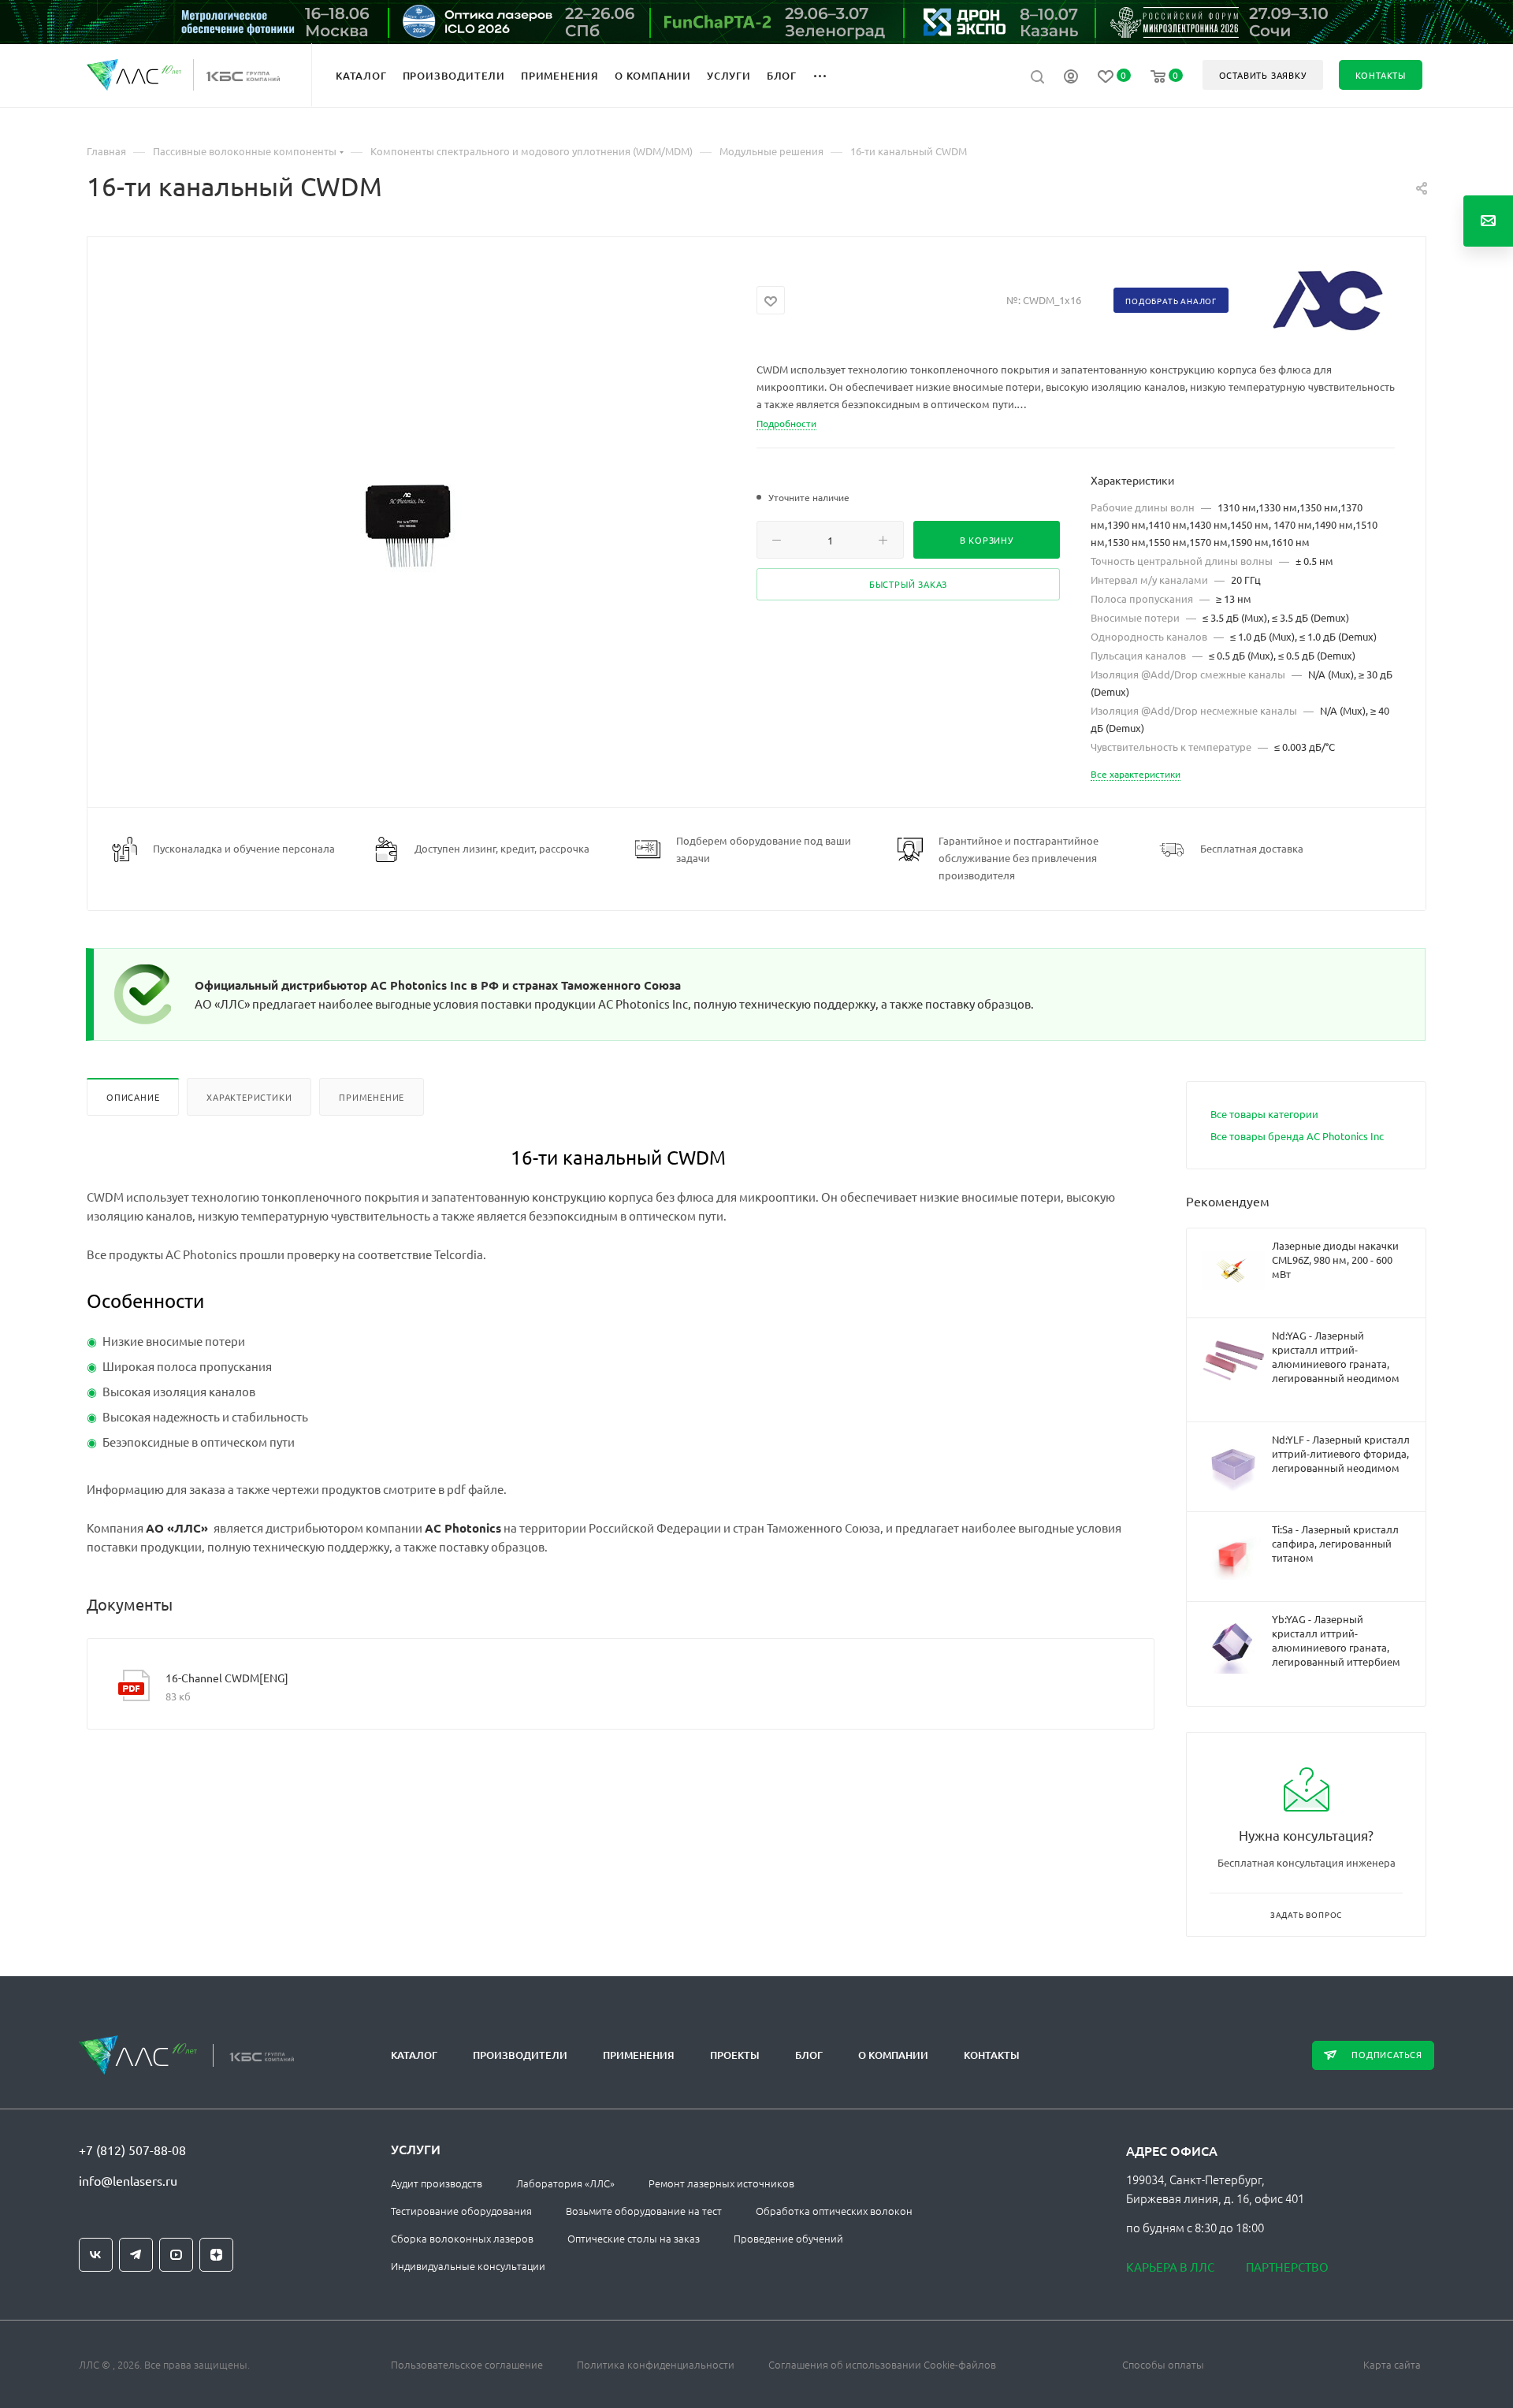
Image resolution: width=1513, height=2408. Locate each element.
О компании (893, 2055)
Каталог (414, 2055)
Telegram (136, 2255)
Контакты (992, 2055)
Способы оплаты (1163, 2364)
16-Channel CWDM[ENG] (227, 1678)
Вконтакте (96, 2255)
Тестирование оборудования (461, 2211)
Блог (809, 2055)
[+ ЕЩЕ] (829, 75)
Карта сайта (1392, 2364)
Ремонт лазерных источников (721, 2183)
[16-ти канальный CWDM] (422, 534)
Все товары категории (1264, 1114)
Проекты (735, 2055)
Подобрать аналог (1171, 301)
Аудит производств (437, 2183)
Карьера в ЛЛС (1170, 2267)
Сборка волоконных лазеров (462, 2238)
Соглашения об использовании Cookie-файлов (882, 2364)
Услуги (416, 2149)
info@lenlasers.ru (128, 2180)
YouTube (176, 2255)
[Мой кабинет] (1071, 78)
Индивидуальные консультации (468, 2266)
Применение (372, 1097)
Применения (639, 2055)
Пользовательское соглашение (467, 2364)
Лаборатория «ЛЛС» (565, 2183)
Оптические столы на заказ (634, 2238)
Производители (520, 2055)
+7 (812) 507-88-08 (132, 2150)
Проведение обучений (788, 2238)
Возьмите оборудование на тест (644, 2211)
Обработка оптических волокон (834, 2211)
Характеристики (249, 1097)
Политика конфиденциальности (656, 2364)
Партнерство (1287, 2267)
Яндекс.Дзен (216, 2255)
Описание (133, 1097)
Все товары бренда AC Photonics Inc (1297, 1136)
